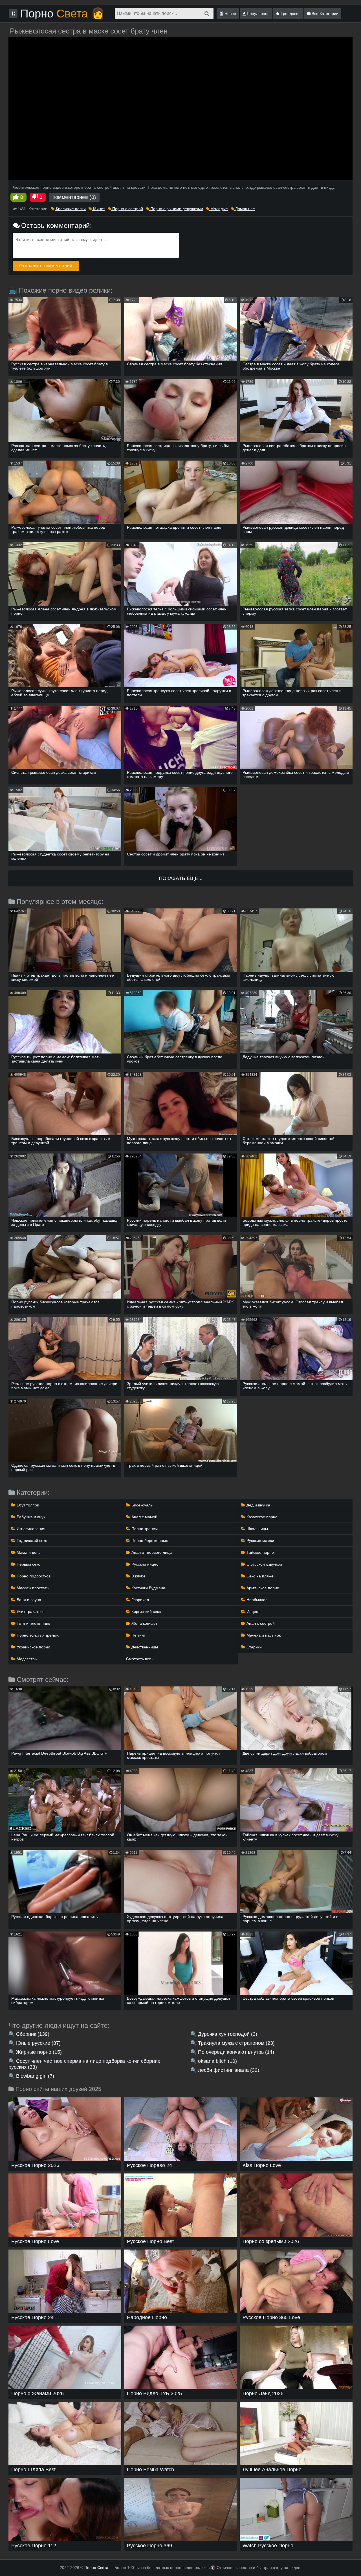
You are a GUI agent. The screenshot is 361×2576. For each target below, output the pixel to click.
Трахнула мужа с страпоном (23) (236, 2043)
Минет (98, 209)
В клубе (138, 1576)
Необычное (257, 1600)
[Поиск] (207, 14)
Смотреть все (139, 1659)
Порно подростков (33, 1576)
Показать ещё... (181, 878)
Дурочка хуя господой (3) (228, 2034)
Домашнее (245, 209)
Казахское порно (261, 1517)
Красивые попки (70, 209)
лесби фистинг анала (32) (229, 2070)
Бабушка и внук (30, 1517)
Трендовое (290, 14)
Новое (230, 14)
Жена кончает (144, 1623)
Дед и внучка (258, 1505)
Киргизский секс (146, 1612)
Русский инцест (145, 1564)
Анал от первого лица (151, 1552)
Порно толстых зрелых (37, 1635)
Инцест (253, 1612)
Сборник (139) (33, 2034)
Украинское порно (33, 1647)
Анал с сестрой (260, 1623)
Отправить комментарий (46, 266)
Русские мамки (260, 1541)
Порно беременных (149, 1541)
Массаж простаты (32, 1588)
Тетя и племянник (33, 1623)
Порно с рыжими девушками (176, 209)
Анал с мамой (144, 1517)
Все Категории (324, 14)
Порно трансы (144, 1529)
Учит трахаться (30, 1612)
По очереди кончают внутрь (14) (236, 2052)
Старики (254, 1647)
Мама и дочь (28, 1552)
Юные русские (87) (38, 2043)
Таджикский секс (31, 1541)
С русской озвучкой (264, 1564)
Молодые (219, 209)
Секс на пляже (259, 1576)
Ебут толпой (27, 1505)
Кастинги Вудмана (148, 1588)
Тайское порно (260, 1552)
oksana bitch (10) (217, 2061)
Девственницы (144, 1647)
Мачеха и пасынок (263, 1635)
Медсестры (27, 1659)
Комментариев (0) (74, 197)
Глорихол (140, 1600)
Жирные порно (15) (39, 2052)
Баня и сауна (28, 1600)
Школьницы (257, 1529)
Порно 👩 (63, 14)
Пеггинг (138, 1635)
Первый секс (28, 1564)
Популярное (258, 14)
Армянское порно (262, 1588)
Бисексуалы (142, 1505)
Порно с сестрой (127, 209)
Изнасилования (30, 1529)
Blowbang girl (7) (35, 2076)
